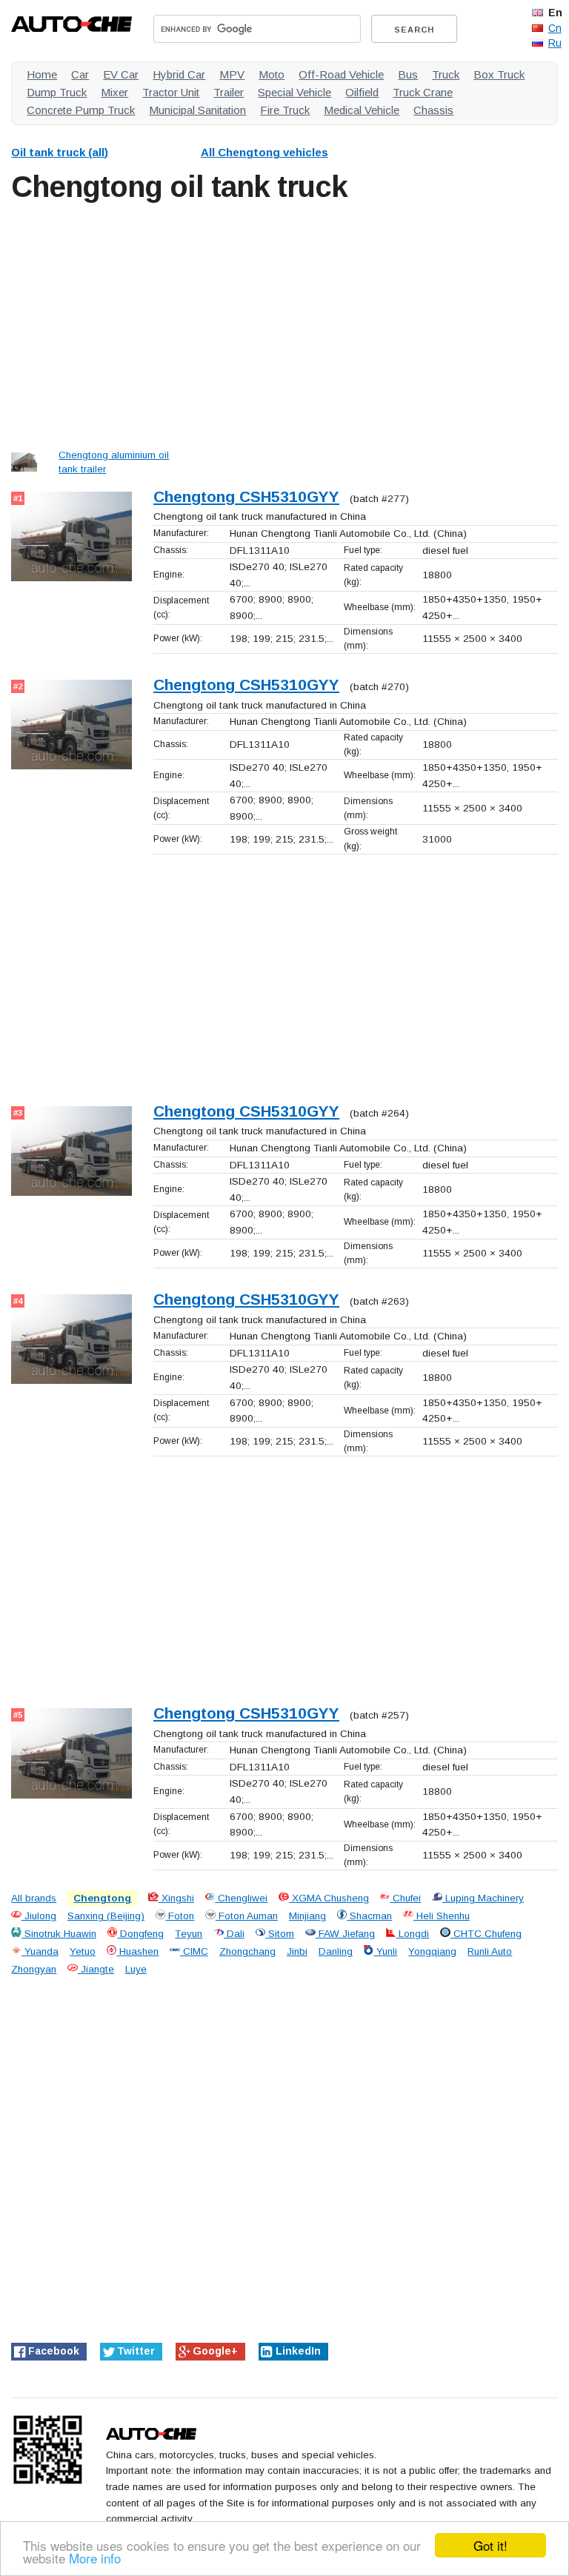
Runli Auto (490, 1951)
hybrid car (179, 74)
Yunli (385, 1951)
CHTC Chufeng (486, 1934)
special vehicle (295, 92)
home (42, 74)
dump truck (57, 92)
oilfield (362, 92)
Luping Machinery (483, 1898)
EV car (121, 74)
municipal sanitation (197, 110)
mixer (114, 92)
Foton (180, 1916)
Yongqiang (432, 1951)
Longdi (412, 1934)
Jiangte (96, 1969)
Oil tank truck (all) (60, 152)
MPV (232, 74)
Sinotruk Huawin (59, 1934)
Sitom (280, 1934)
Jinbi (297, 1951)
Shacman (369, 1916)
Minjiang (307, 1916)
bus (408, 74)
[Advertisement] (284, 323)
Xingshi (176, 1898)
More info (95, 2558)
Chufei (405, 1898)
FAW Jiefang (345, 1934)
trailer (229, 92)
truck (446, 74)
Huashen (137, 1951)
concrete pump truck (81, 110)
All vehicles (264, 152)
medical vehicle (362, 110)
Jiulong (39, 1916)
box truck (499, 74)
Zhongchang (247, 1951)
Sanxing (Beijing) (106, 1916)
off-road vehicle (341, 74)
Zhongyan (34, 1969)
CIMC (194, 1951)
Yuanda (40, 1951)
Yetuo (83, 1951)
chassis (433, 110)
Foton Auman (247, 1916)
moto (272, 74)
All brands (34, 1898)
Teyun (189, 1934)
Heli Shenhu (442, 1916)
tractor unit (171, 92)
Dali (234, 1934)
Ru (555, 43)
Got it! (490, 2545)
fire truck (285, 110)
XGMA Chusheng (329, 1898)
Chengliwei (241, 1898)
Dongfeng (140, 1934)
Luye (136, 1969)
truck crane (423, 92)
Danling (336, 1951)
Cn (555, 28)
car (80, 74)
